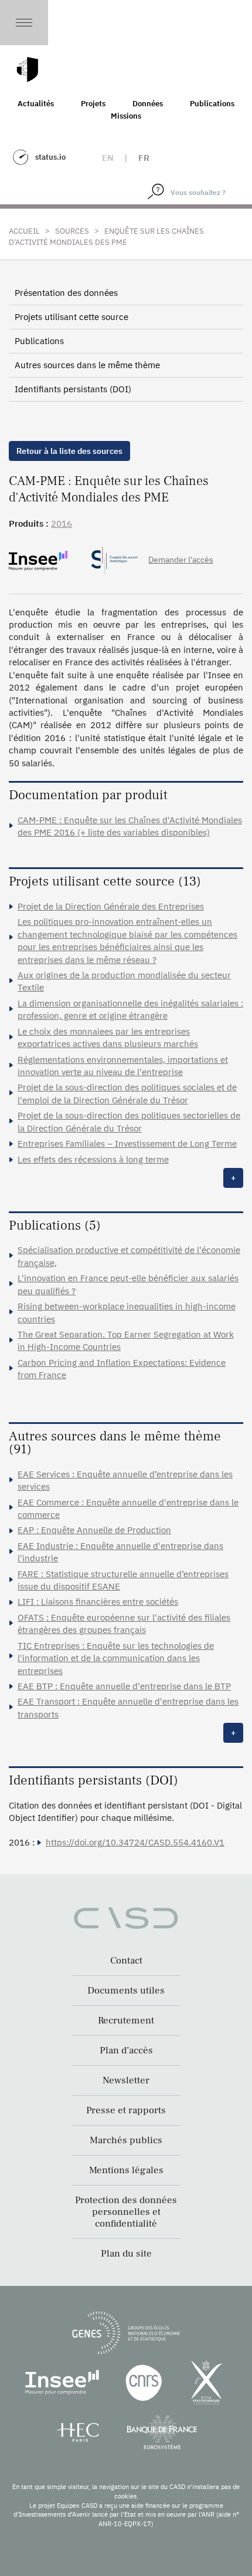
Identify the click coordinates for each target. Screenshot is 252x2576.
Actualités (36, 104)
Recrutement (126, 2021)
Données (148, 104)
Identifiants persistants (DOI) (73, 389)
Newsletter (126, 2080)
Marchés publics (126, 2140)
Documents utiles (126, 1991)
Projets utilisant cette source (71, 317)
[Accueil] (28, 70)
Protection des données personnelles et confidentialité (126, 2212)
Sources (72, 231)
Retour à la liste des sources (69, 451)
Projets (93, 104)
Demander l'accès (181, 560)
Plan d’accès (126, 2050)
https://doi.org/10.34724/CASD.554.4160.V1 (135, 1842)
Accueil (24, 231)
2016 (62, 523)
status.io (50, 157)
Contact (126, 1961)
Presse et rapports (126, 2110)
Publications (212, 104)
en (108, 158)
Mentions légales (126, 2170)
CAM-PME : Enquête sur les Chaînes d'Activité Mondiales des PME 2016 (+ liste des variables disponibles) (130, 826)
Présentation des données (66, 293)
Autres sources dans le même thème (87, 365)
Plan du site (126, 2254)
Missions (126, 116)
